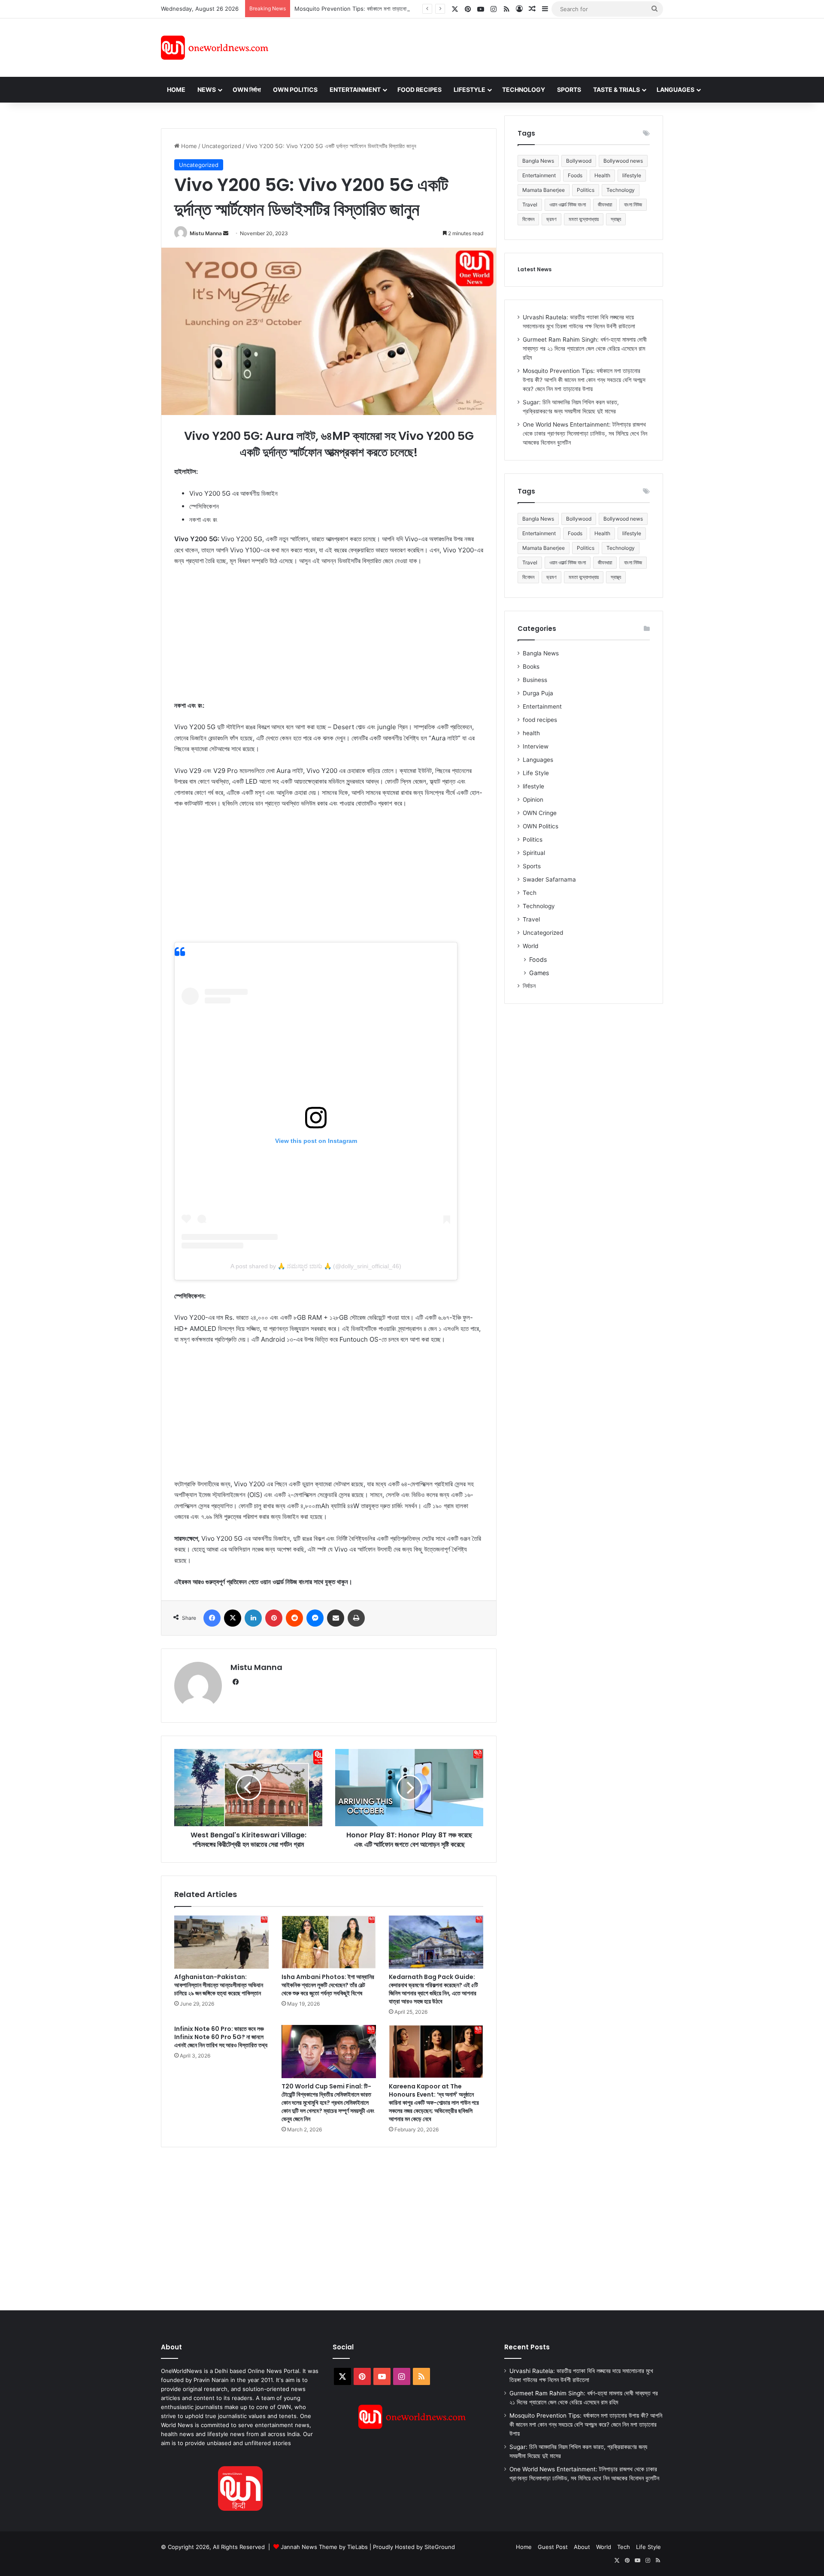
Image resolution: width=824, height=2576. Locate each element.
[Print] (356, 1618)
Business (535, 680)
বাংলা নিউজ (633, 205)
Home (176, 89)
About (582, 2547)
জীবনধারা (605, 205)
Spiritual (534, 853)
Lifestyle (470, 89)
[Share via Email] (336, 1618)
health (531, 733)
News (207, 89)
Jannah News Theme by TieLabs (324, 2547)
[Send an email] (226, 233)
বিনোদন (528, 219)
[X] (233, 1618)
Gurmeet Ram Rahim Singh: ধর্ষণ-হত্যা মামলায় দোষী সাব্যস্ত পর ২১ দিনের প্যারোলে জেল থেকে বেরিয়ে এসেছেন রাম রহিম (585, 349)
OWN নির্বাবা (247, 89)
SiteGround (440, 2547)
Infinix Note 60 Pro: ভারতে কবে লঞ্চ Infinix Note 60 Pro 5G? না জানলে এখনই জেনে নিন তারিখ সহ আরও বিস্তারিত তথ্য (221, 2037)
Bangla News (538, 161)
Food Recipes (420, 89)
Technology (524, 89)
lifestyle (632, 175)
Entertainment (355, 89)
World (530, 946)
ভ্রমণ (551, 219)
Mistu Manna (206, 233)
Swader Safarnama (549, 879)
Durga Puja (538, 693)
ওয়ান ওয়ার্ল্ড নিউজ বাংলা (568, 205)
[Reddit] (294, 1618)
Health (602, 175)
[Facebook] (212, 1618)
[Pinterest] (274, 1618)
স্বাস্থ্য (616, 219)
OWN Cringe (540, 813)
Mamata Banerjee (544, 190)
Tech (530, 893)
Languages (676, 89)
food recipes (540, 720)
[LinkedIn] (253, 1618)
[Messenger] (315, 1618)
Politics (586, 190)
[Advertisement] (489, 46)
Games (539, 973)
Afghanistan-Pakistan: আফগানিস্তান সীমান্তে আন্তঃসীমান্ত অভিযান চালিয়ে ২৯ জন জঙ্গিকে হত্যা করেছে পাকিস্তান (219, 1985)
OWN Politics (295, 89)
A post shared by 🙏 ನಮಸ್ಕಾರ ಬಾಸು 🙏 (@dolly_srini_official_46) (316, 1266)
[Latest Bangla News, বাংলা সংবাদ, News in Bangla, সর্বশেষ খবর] (215, 48)
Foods (575, 175)
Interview (536, 746)
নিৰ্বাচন (529, 986)
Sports (569, 89)
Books (531, 667)
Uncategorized (221, 146)
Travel (530, 205)
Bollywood (579, 161)
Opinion (533, 800)
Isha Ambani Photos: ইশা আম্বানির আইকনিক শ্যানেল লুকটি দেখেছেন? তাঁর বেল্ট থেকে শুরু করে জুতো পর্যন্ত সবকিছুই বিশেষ (328, 1985)
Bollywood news (623, 161)
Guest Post (553, 2547)
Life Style (536, 773)
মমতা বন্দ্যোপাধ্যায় (584, 219)
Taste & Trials (616, 89)
